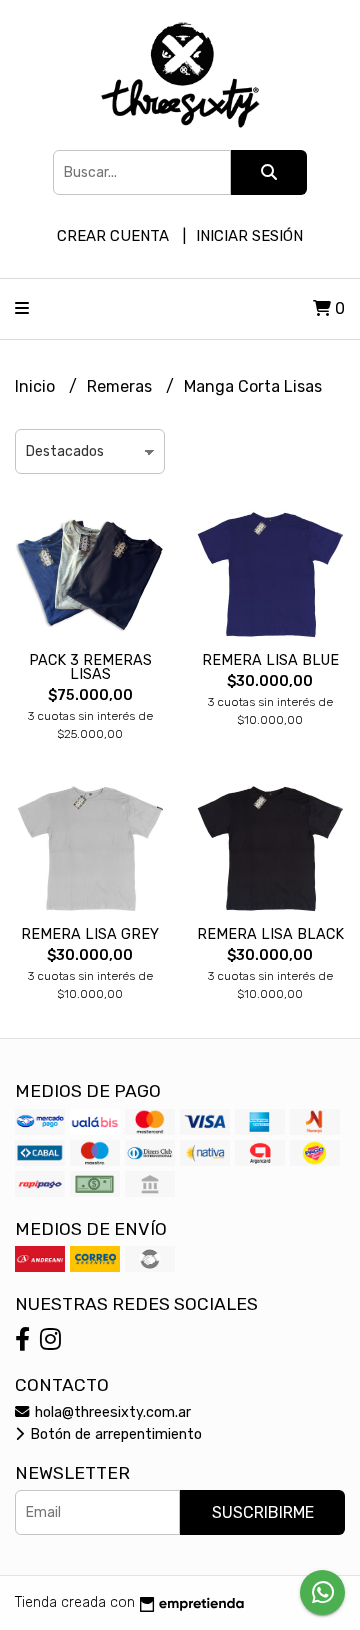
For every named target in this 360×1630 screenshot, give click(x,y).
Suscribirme (263, 1512)
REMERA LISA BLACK (270, 934)
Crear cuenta (113, 236)
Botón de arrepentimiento (114, 1434)
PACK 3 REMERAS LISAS (90, 667)
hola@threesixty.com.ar (111, 1412)
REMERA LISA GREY (90, 934)
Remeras (121, 386)
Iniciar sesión (249, 236)
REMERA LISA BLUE (270, 660)
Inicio (37, 386)
